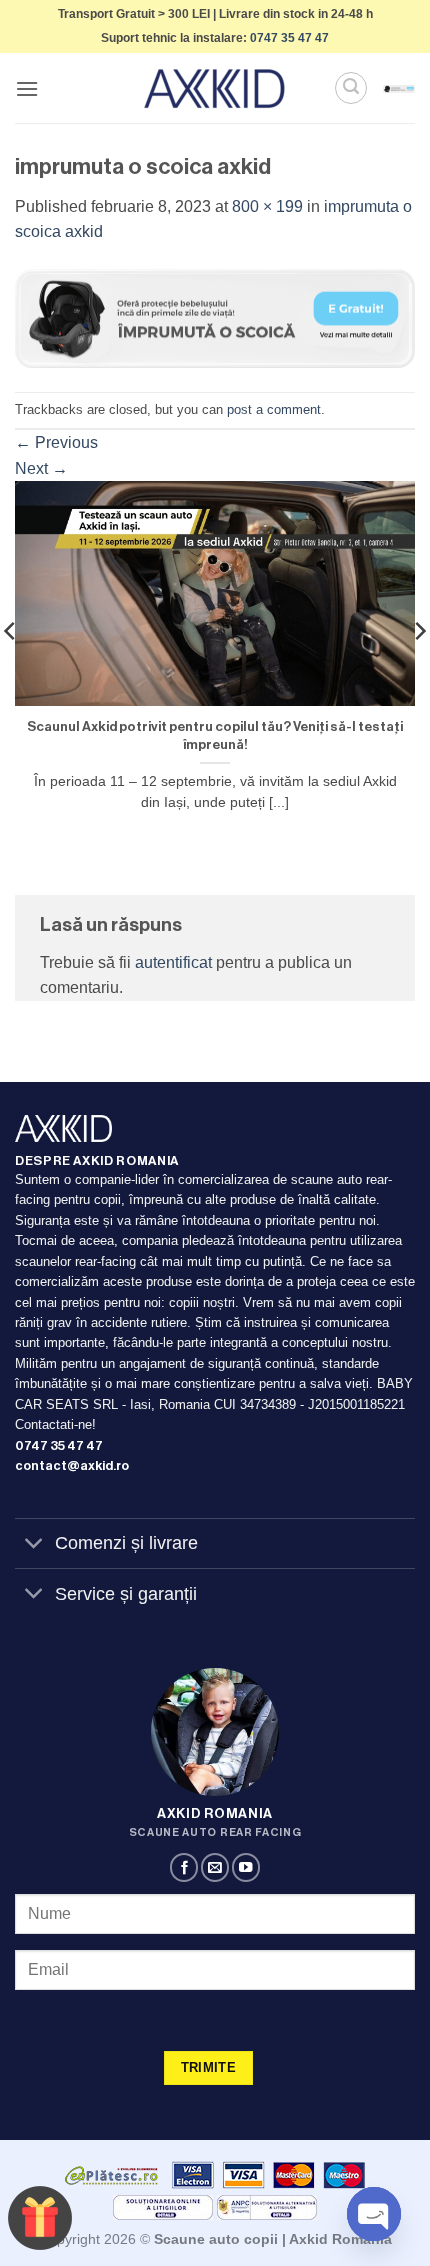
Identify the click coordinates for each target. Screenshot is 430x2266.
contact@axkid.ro (72, 1466)
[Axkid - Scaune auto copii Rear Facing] (215, 88)
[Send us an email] (215, 1867)
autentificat (173, 962)
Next (41, 468)
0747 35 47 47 (289, 38)
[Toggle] (34, 1545)
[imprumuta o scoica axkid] (215, 317)
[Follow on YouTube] (246, 1867)
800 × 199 (267, 206)
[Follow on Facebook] (184, 1867)
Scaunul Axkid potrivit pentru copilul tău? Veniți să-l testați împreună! (215, 735)
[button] (27, 88)
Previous (56, 442)
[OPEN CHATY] (374, 2214)
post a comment (274, 409)
